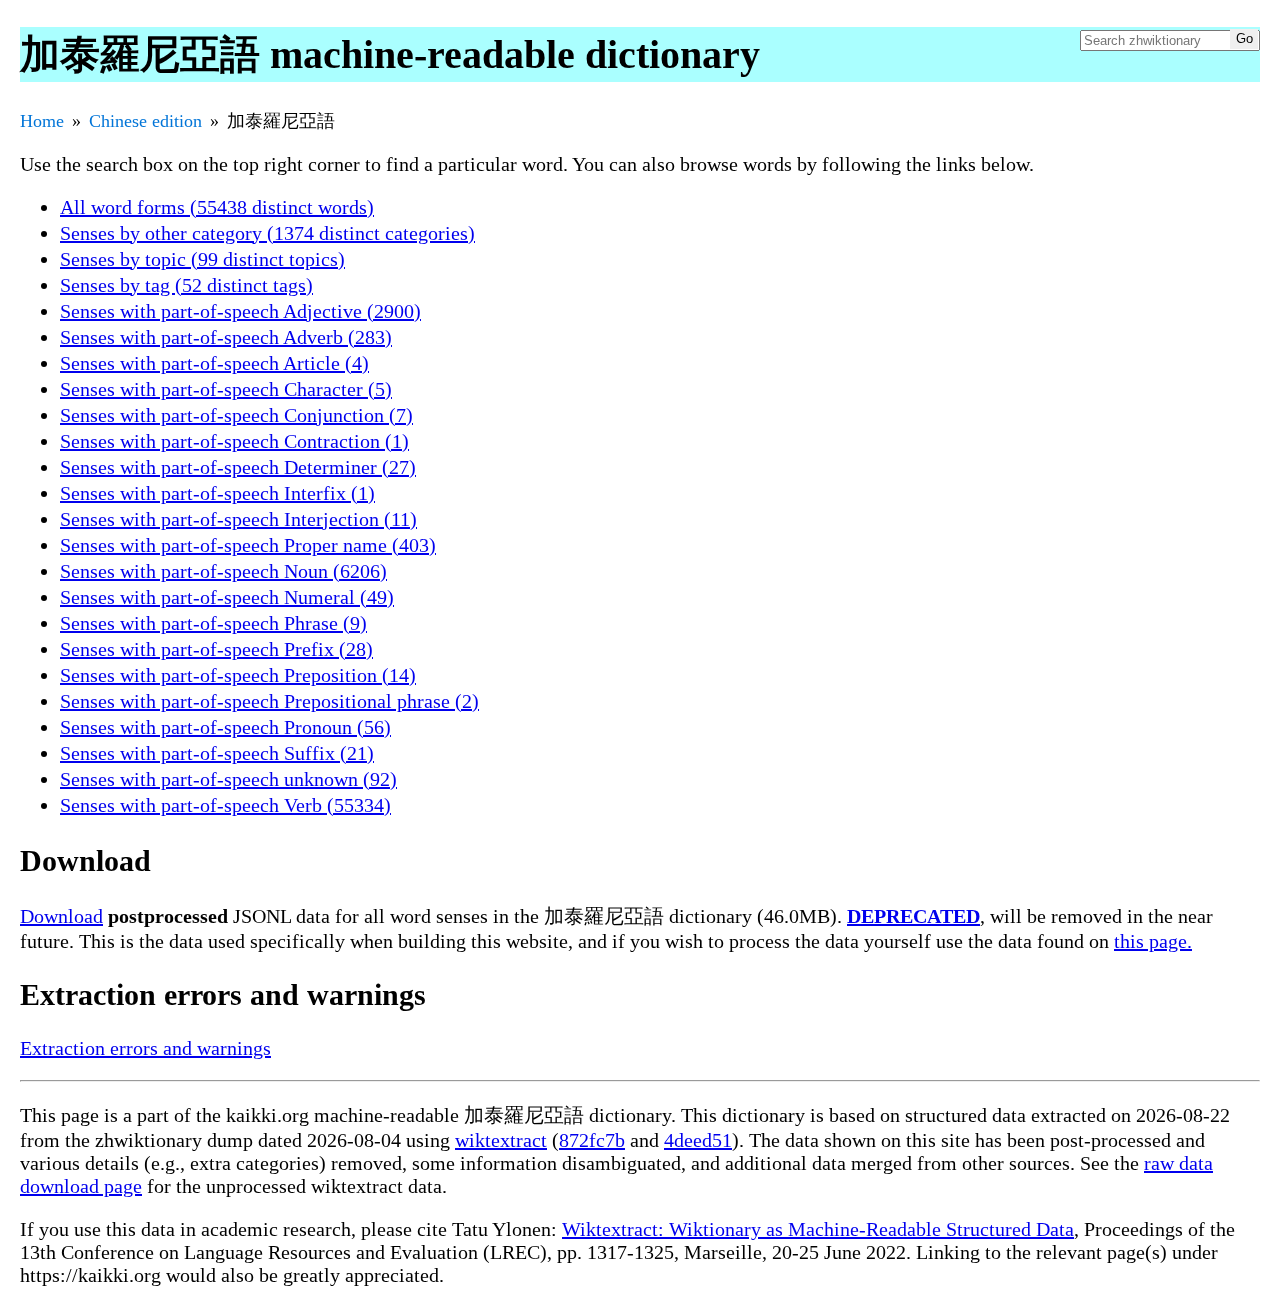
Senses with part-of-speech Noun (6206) (223, 571)
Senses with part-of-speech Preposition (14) (238, 675)
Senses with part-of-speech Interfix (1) (217, 493)
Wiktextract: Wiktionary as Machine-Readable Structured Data (818, 1229)
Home (42, 121)
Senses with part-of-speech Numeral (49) (227, 597)
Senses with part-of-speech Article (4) (214, 363)
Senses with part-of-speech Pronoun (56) (225, 727)
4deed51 (698, 1140)
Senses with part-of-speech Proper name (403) (248, 545)
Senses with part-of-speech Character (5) (226, 389)
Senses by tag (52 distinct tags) (186, 285)
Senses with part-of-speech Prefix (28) (216, 649)
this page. (1153, 941)
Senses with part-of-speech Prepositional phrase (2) (269, 701)
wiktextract (501, 1140)
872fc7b (592, 1140)
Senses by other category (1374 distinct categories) (267, 233)
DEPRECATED (913, 916)
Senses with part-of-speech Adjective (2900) (240, 311)
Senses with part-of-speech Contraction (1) (234, 441)
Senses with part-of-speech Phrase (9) (213, 623)
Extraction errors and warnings (145, 1048)
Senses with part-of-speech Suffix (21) (217, 753)
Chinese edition (145, 121)
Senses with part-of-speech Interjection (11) (238, 519)
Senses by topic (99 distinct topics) (202, 259)
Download (61, 916)
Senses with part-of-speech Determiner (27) (238, 467)
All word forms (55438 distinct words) (217, 207)
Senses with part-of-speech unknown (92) (228, 779)
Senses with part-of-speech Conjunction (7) (236, 415)
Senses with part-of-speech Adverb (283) (226, 337)
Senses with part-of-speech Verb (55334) (225, 805)
